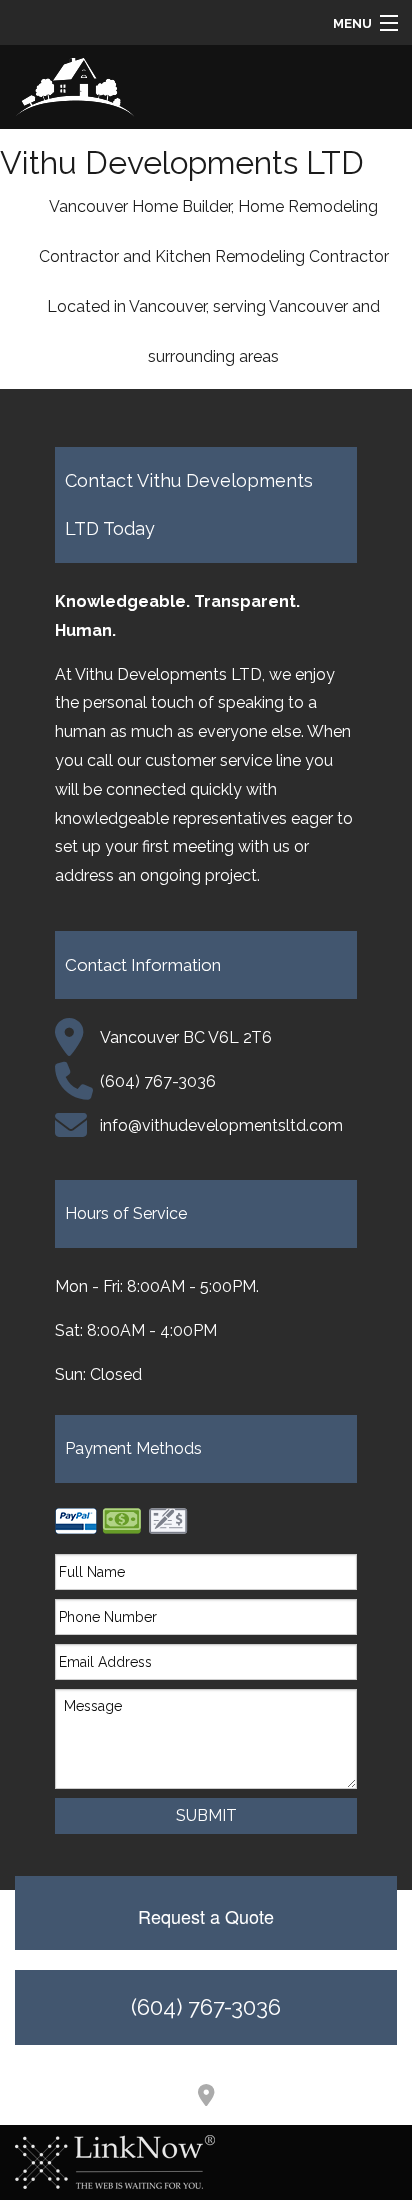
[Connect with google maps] (206, 2097)
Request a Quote (206, 1916)
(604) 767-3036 (206, 2007)
